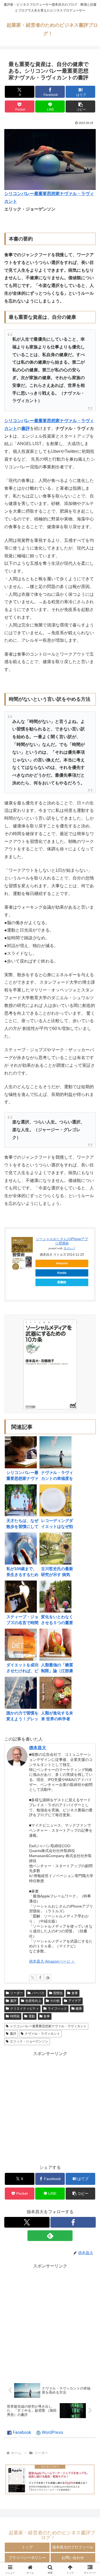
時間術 (15, 2016)
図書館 (62, 1282)
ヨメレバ (69, 1248)
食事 (75, 1993)
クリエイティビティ (25, 2009)
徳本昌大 (38, 1748)
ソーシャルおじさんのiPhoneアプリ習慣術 (62, 1241)
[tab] (19, 2433)
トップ (27, 2547)
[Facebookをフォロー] (40, 1978)
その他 (55, 2001)
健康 (79, 2009)
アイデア (75, 2001)
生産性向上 (33, 2001)
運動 (32, 2016)
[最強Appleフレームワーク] (50, 2479)
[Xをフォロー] (33, 1978)
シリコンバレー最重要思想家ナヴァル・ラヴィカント (48, 2026)
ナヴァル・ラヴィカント (42, 2034)
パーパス (38, 1993)
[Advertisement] (50, 2108)
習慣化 (58, 1993)
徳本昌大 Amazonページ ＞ (52, 1961)
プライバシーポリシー (27, 2558)
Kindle (62, 1273)
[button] (80, 106)
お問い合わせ (73, 2558)
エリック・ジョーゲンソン (29, 2041)
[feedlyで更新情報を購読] (48, 1978)
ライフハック (57, 2009)
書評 (13, 2001)
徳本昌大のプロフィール (73, 2547)
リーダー (17, 1993)
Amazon (62, 1263)
